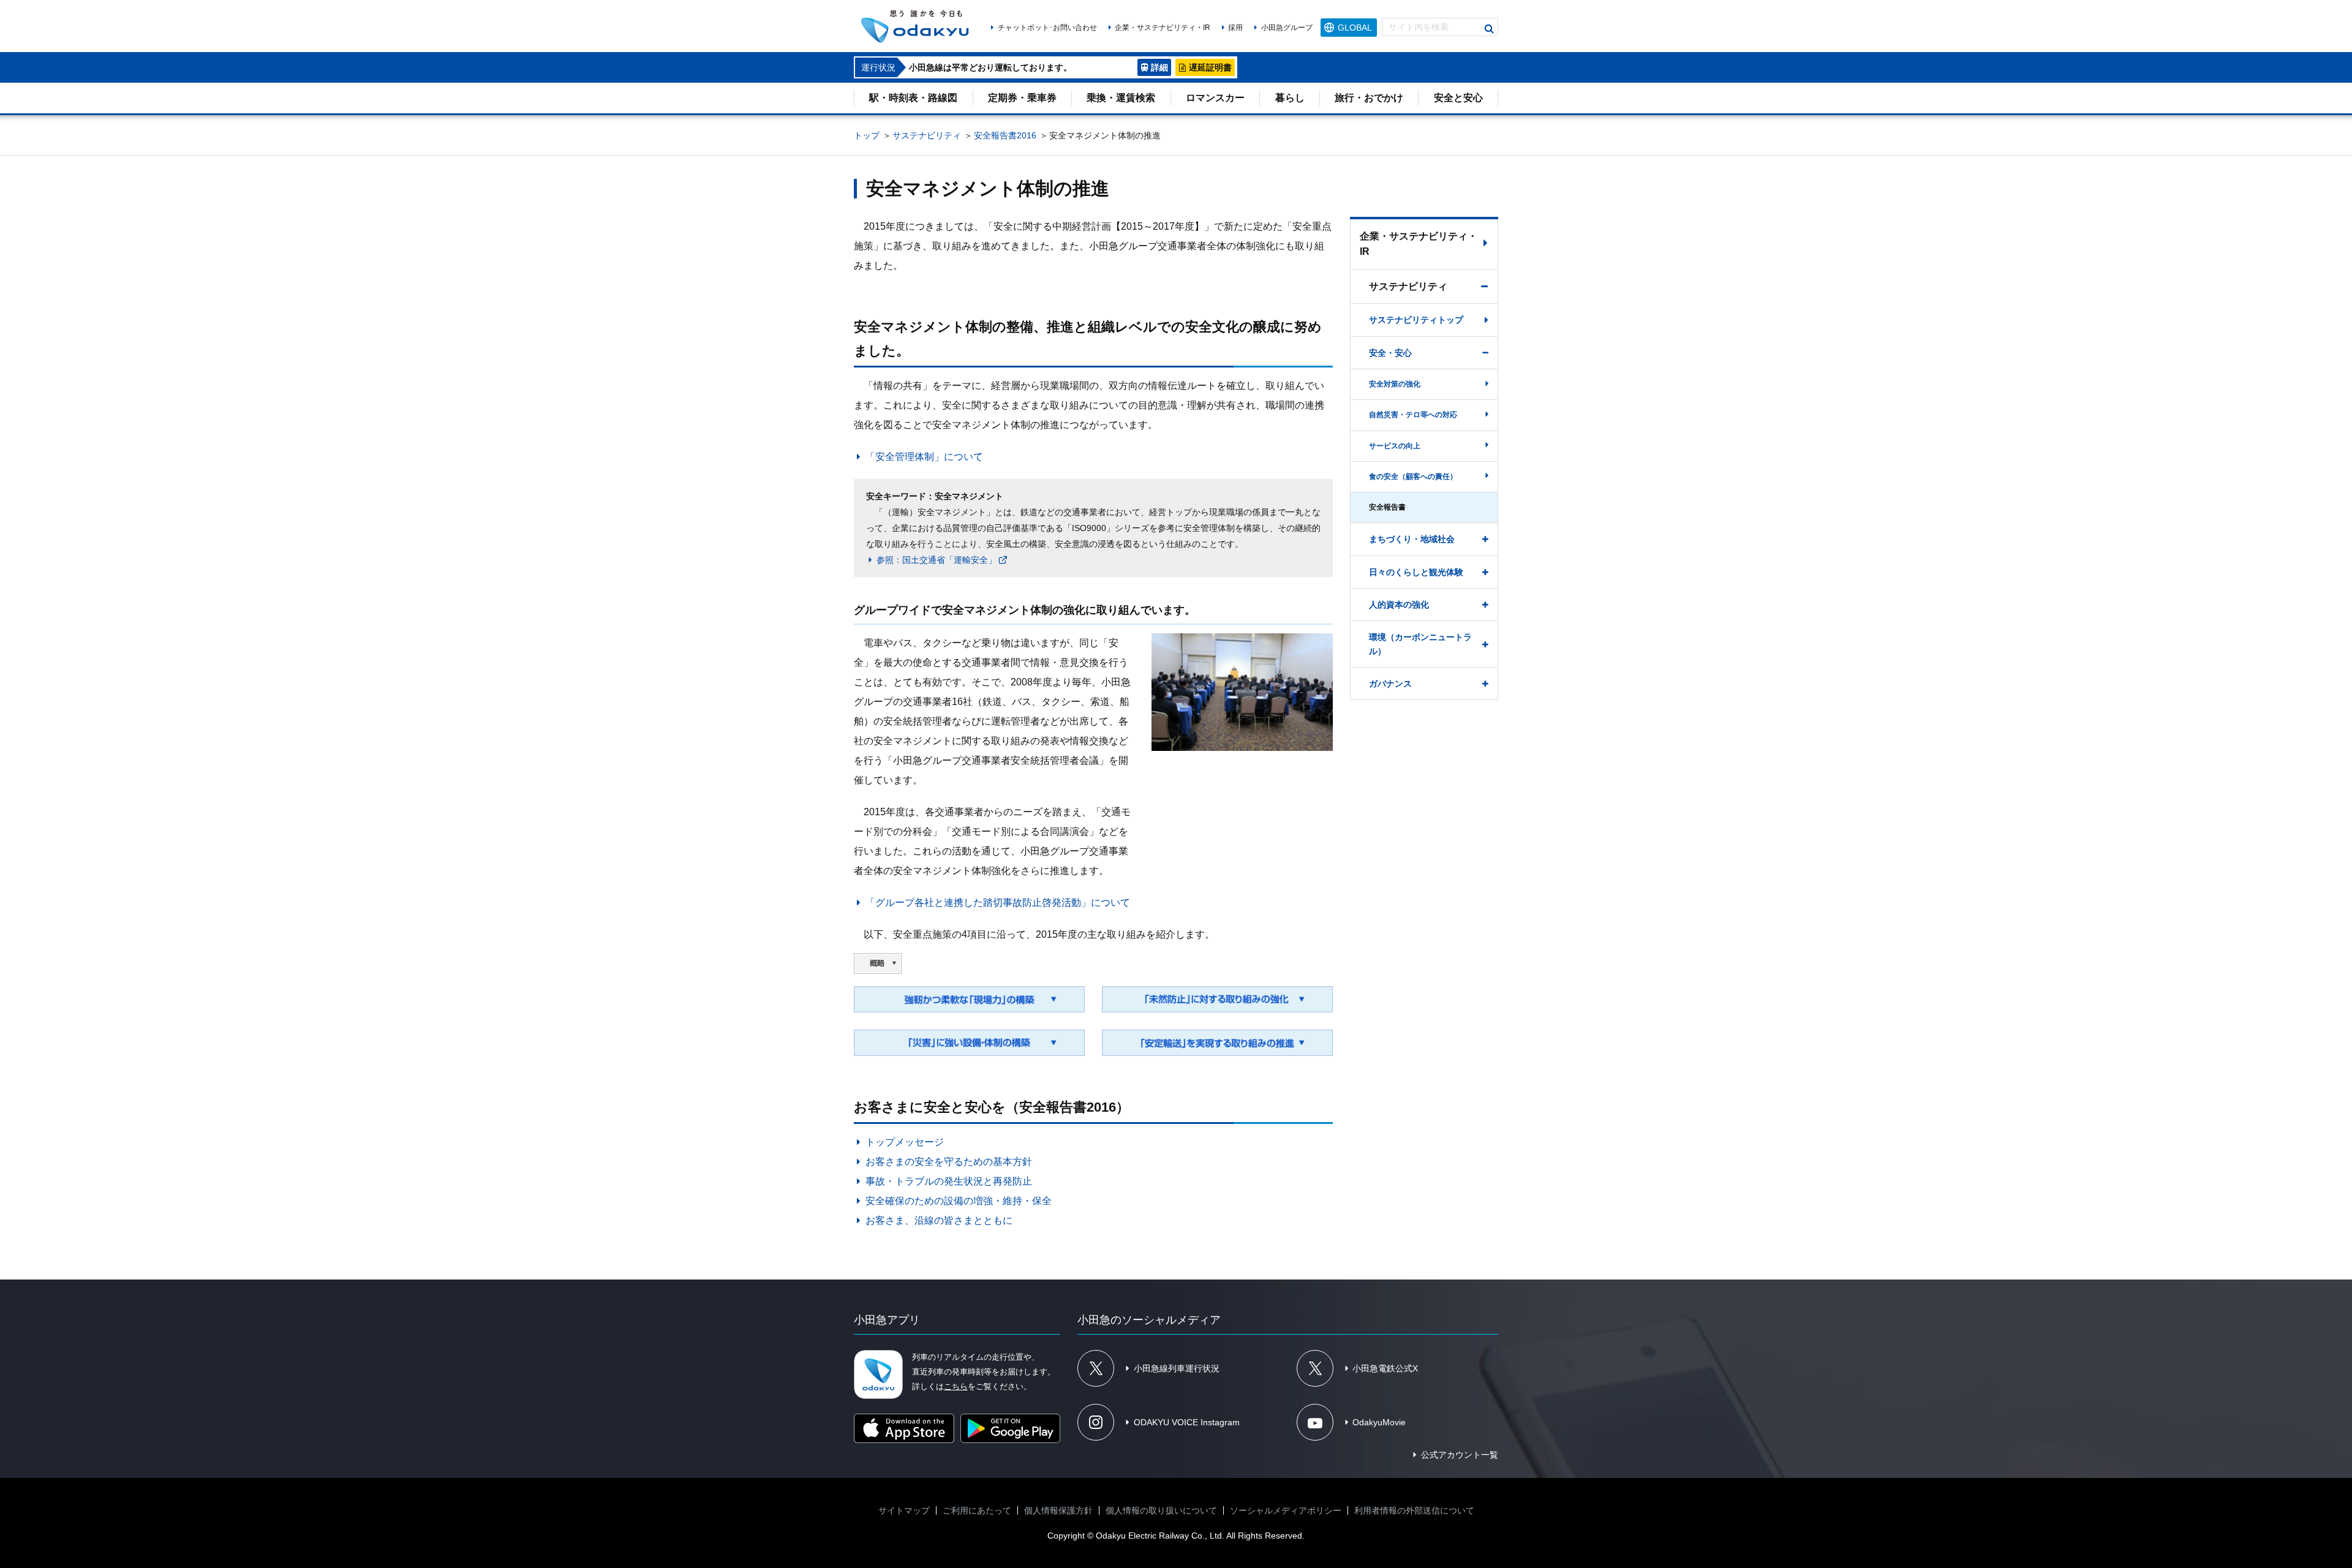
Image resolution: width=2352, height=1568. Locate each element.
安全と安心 (1458, 98)
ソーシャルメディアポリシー (1286, 1510)
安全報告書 (1387, 507)
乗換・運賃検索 (1121, 98)
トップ (867, 135)
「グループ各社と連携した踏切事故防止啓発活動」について (998, 903)
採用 (1235, 28)
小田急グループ (1287, 28)
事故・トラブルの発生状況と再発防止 (949, 1181)
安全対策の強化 (1395, 384)
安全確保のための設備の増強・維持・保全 (959, 1201)
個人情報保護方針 (1058, 1510)
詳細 (1159, 67)
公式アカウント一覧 (1460, 1455)
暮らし (1290, 98)
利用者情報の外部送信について (1414, 1510)
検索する (1489, 29)
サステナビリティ (927, 135)
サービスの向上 (1395, 446)
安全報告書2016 (1005, 135)
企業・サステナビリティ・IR (1163, 28)
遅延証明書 (1210, 67)
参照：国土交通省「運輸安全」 (937, 560)
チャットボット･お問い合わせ (1047, 28)
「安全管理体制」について (924, 457)
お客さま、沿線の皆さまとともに (939, 1220)
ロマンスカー (1215, 98)
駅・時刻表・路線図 (913, 98)
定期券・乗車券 (1022, 98)
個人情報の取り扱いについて (1161, 1510)
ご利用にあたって (977, 1510)
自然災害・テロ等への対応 (1413, 415)
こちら (956, 1386)
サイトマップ (904, 1510)
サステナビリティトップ (1416, 320)
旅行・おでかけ (1369, 98)
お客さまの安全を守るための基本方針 (949, 1162)
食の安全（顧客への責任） (1413, 477)
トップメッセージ (905, 1142)
